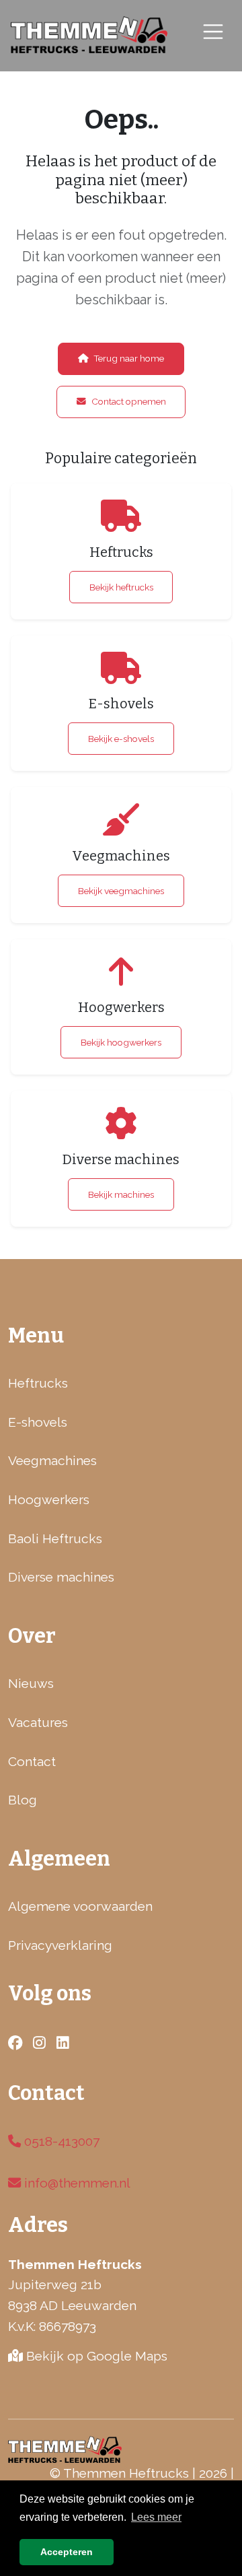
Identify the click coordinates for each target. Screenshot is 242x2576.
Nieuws (31, 1683)
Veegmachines (52, 1460)
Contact (32, 1761)
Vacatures (38, 1722)
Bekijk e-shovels (121, 739)
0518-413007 (60, 2141)
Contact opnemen (129, 401)
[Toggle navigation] (213, 31)
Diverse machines (61, 1577)
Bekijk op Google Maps (95, 2356)
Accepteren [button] (67, 2552)
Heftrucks (38, 1383)
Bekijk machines (121, 1194)
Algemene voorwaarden (80, 1906)
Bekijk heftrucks (121, 587)
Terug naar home (129, 358)
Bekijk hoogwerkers (121, 1042)
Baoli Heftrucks (55, 1538)
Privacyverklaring (60, 1945)
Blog (23, 1800)
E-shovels (38, 1422)
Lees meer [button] (156, 2517)
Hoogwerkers (49, 1499)
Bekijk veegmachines (121, 891)
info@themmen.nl (76, 2183)
